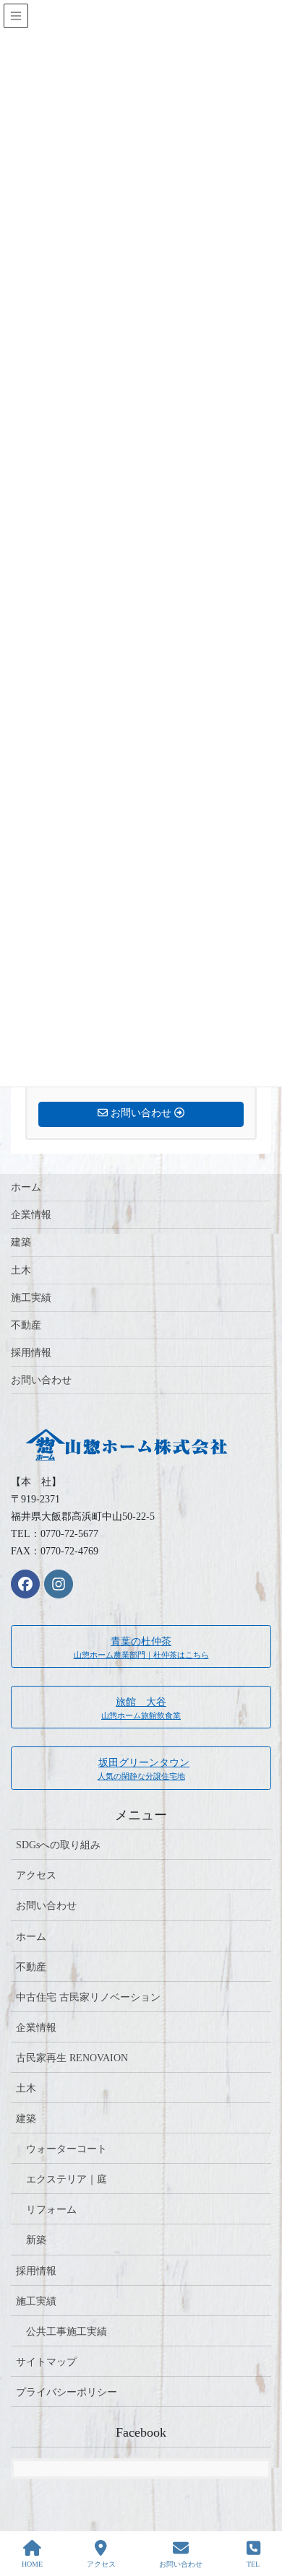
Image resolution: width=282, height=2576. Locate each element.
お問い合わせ (41, 1380)
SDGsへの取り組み (58, 1845)
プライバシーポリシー (67, 2392)
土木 (21, 1270)
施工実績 (31, 1298)
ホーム (26, 1187)
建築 (21, 1242)
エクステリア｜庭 (67, 2179)
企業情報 (31, 1215)
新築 (36, 2240)
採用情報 (31, 1353)
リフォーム (51, 2210)
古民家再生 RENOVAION (72, 2058)
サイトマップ (46, 2362)
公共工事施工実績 (67, 2332)
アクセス (36, 1875)
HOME (32, 2564)
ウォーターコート (67, 2149)
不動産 (26, 1325)
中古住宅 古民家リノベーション (88, 1997)
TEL (253, 2564)
